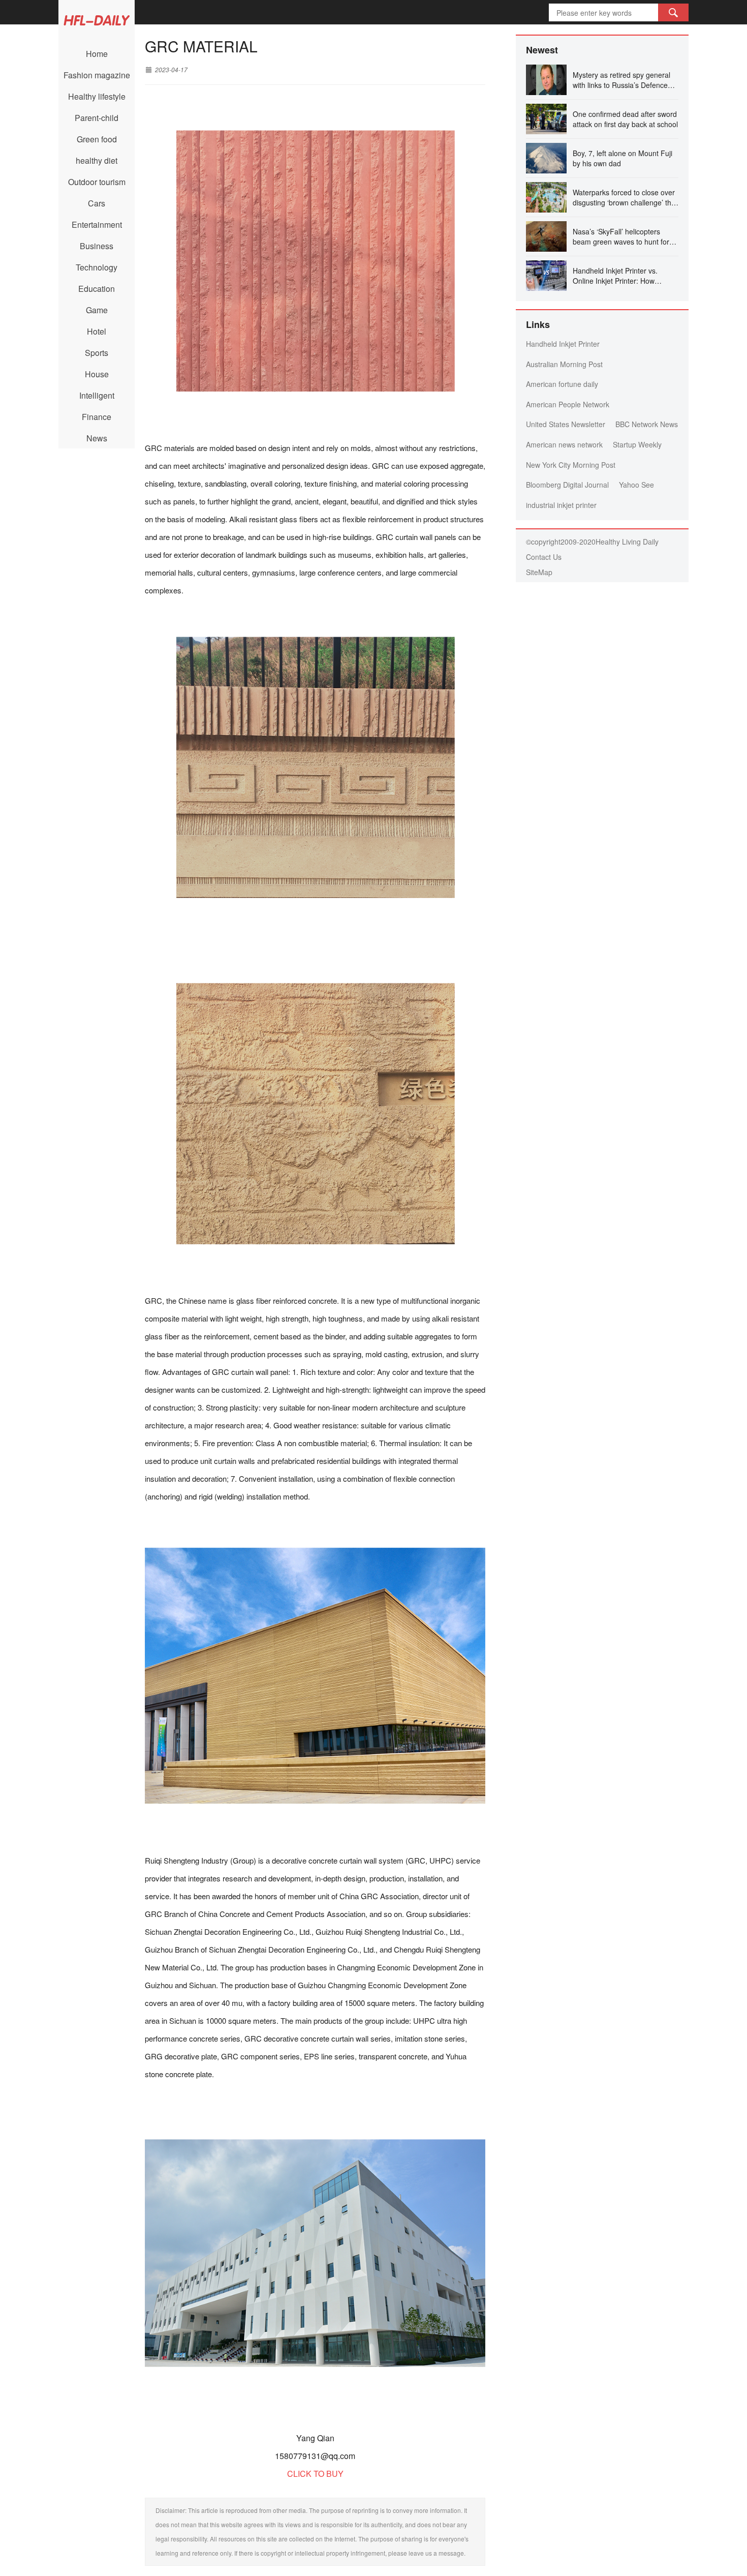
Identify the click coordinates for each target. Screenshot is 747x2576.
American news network (564, 444)
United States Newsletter (566, 424)
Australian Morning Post (564, 364)
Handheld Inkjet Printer (563, 344)
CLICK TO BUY (315, 2474)
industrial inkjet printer (561, 505)
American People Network (568, 404)
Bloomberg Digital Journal (567, 485)
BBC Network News (647, 424)
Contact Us (544, 557)
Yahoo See (636, 485)
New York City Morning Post (571, 465)
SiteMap (539, 572)
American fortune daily (562, 384)
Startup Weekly (637, 444)
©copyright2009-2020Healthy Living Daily (592, 542)
